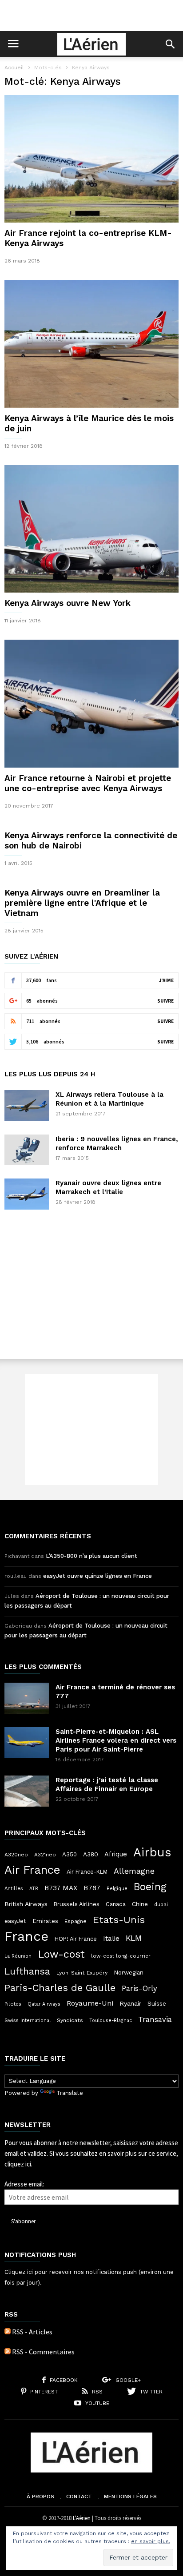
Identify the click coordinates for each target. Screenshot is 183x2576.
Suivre (165, 1001)
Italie (111, 1939)
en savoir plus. (151, 2541)
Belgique (117, 1889)
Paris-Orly (139, 1988)
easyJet (15, 1921)
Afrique (116, 1854)
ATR (34, 1889)
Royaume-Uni (90, 2003)
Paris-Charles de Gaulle (60, 1988)
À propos (40, 2496)
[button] (170, 44)
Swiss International (28, 2021)
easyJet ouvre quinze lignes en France (97, 1576)
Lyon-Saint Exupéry (82, 1973)
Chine (140, 1904)
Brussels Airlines (77, 1904)
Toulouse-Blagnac (111, 2021)
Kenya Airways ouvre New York (68, 603)
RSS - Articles (32, 2332)
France (26, 1936)
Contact (79, 2496)
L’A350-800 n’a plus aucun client (91, 1556)
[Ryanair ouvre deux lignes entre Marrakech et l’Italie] (27, 1194)
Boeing (150, 1887)
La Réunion (18, 1956)
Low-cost (61, 1954)
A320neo (16, 1855)
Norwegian (129, 1973)
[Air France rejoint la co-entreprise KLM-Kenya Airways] (91, 159)
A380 (91, 1854)
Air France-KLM (87, 1872)
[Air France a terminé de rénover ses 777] (27, 1698)
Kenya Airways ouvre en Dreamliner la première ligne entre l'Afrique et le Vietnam (82, 903)
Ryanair (130, 2003)
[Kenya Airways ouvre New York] (91, 529)
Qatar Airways (44, 2004)
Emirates (45, 1921)
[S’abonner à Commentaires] (8, 2352)
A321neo (45, 1855)
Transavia (155, 2019)
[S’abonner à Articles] (8, 2332)
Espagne (76, 1921)
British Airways (26, 1904)
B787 (92, 1888)
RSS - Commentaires (43, 2352)
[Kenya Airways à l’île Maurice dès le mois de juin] (91, 344)
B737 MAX (61, 1888)
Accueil (14, 68)
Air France (32, 1870)
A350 (70, 1854)
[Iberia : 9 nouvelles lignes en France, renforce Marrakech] (27, 1150)
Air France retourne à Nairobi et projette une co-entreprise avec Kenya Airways (88, 783)
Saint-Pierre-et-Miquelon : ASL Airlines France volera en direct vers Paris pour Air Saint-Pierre (116, 1740)
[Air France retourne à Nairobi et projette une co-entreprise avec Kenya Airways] (91, 703)
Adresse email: (24, 2184)
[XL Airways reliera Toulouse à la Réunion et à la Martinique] (27, 1106)
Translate (70, 2093)
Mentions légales (130, 2496)
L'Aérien (82, 2518)
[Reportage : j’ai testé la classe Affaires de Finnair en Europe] (27, 1791)
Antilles (14, 1888)
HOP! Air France (76, 1939)
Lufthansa (27, 1971)
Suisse (157, 2003)
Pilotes (13, 2004)
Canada (116, 1904)
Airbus (152, 1852)
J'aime (166, 980)
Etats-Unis (119, 1919)
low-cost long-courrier (121, 1956)
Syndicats (70, 2020)
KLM (134, 1938)
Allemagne (134, 1871)
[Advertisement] (91, 16)
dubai (161, 1904)
